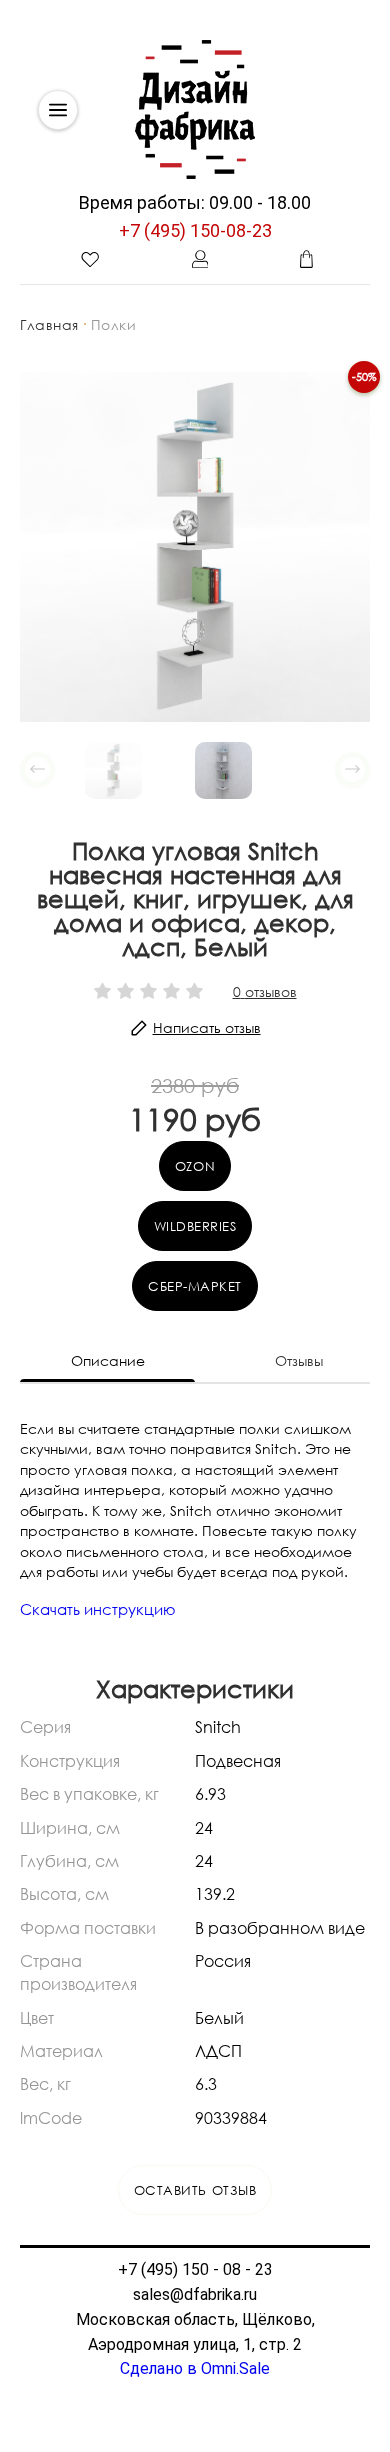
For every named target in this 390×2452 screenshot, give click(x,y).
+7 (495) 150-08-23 (195, 230)
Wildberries (195, 1226)
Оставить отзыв (195, 2190)
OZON (195, 1166)
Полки (114, 324)
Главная (49, 324)
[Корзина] (306, 259)
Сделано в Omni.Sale (195, 2368)
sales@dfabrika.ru (195, 2294)
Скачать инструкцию (98, 1609)
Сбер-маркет (195, 1286)
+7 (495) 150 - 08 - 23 (195, 2269)
